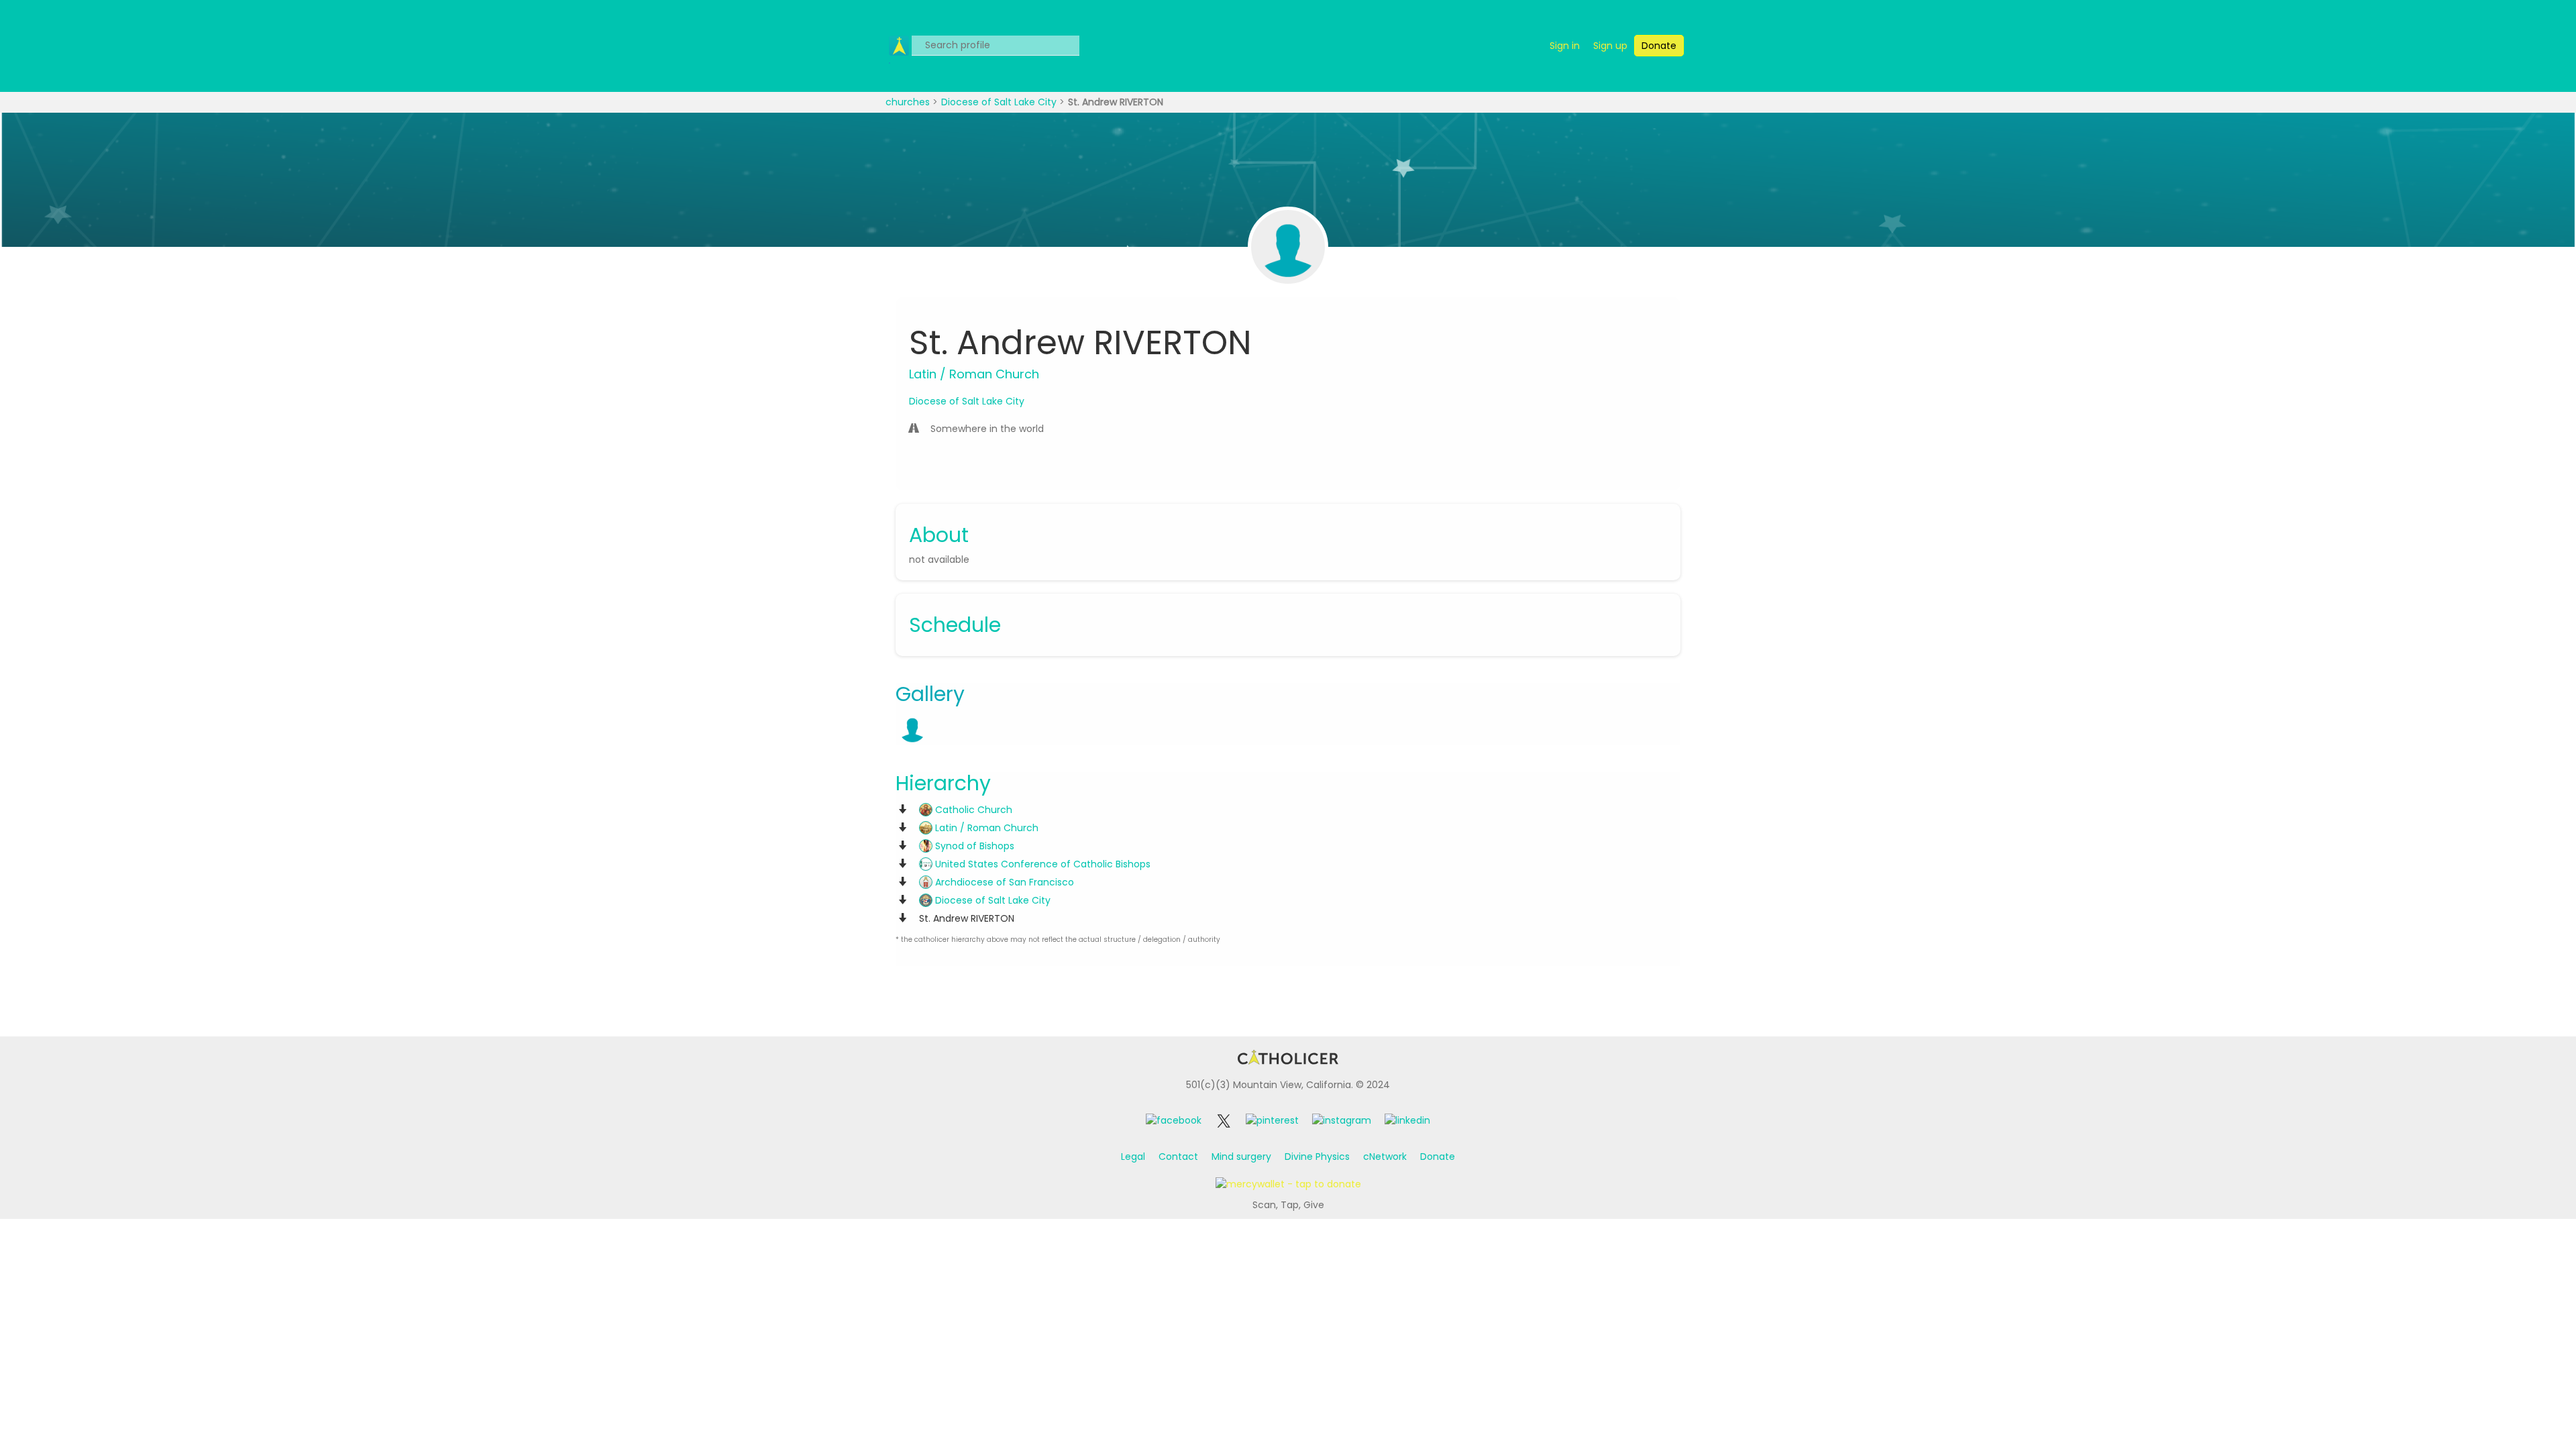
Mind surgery (1241, 1157)
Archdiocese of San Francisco (1003, 882)
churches (909, 102)
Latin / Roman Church (985, 828)
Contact (1178, 1157)
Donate (1438, 1157)
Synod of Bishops (973, 846)
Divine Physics (1317, 1157)
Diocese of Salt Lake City (1000, 102)
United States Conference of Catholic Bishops (1041, 864)
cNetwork (1385, 1157)
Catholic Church (972, 810)
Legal (1133, 1157)
